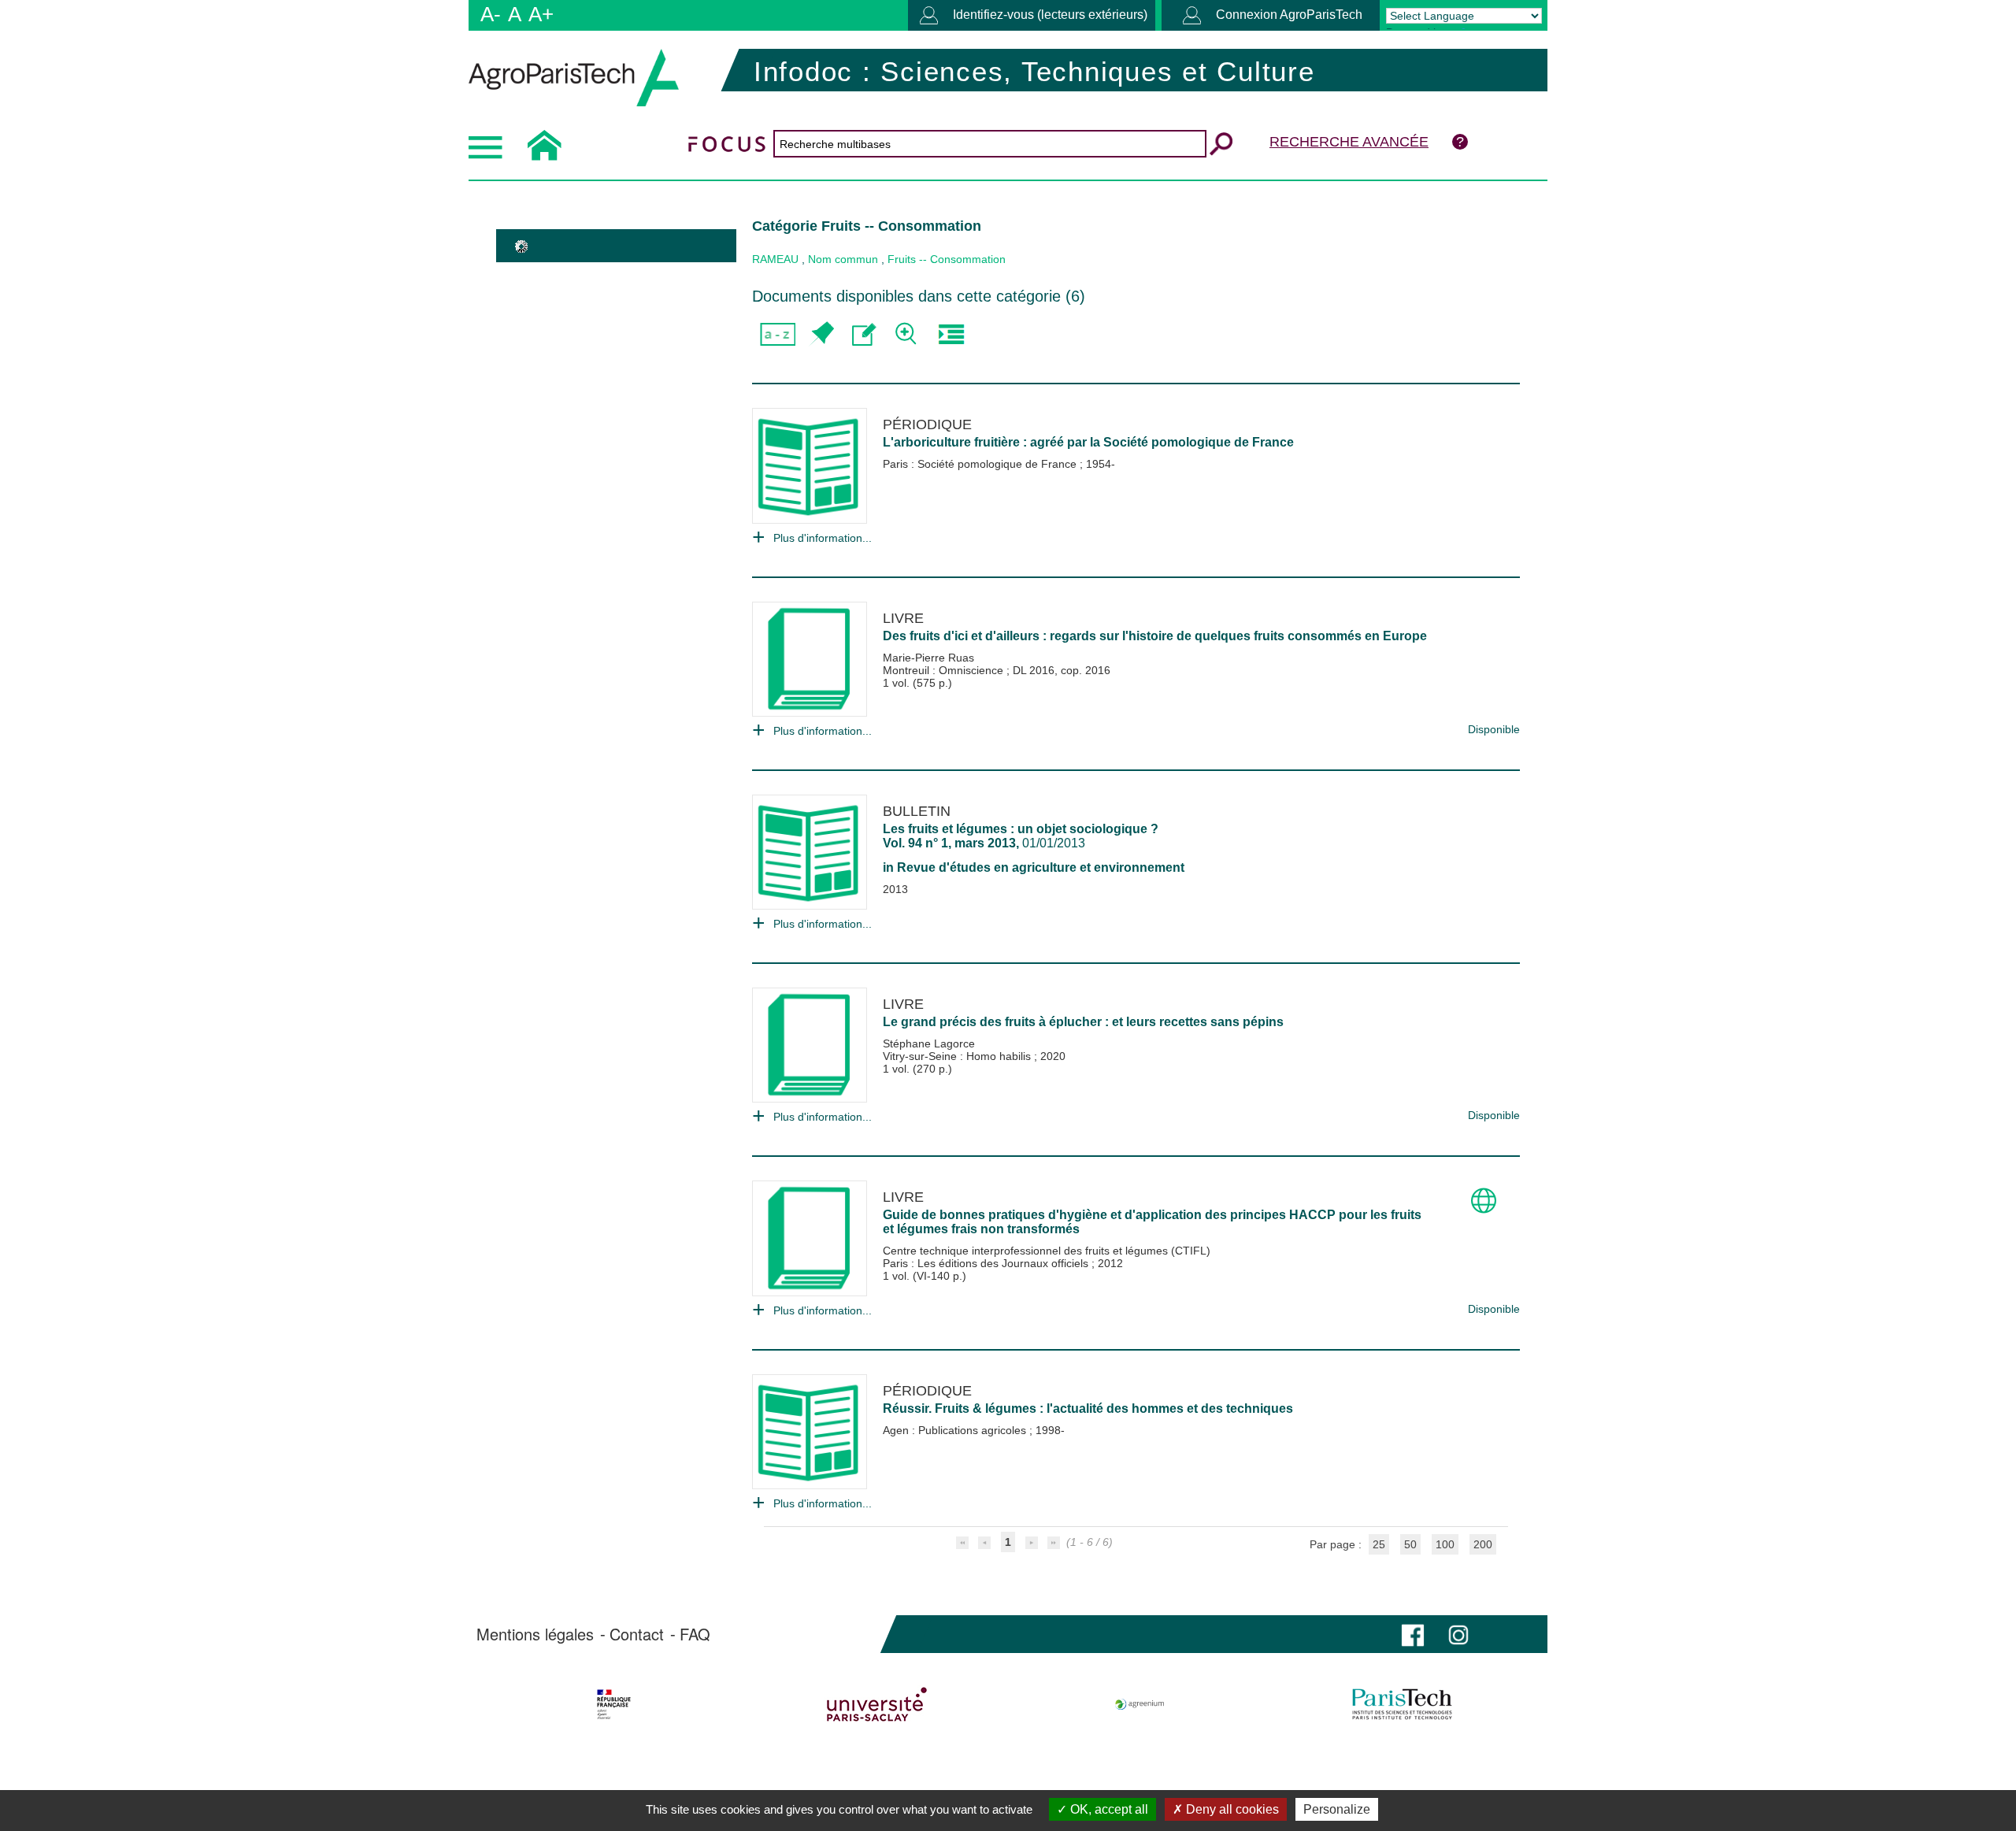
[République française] (614, 1704)
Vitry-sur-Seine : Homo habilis (958, 1056)
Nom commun (843, 259)
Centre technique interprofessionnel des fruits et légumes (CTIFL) (1047, 1251)
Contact (637, 1634)
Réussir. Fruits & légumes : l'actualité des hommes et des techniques (1088, 1408)
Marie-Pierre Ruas (928, 658)
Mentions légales (535, 1634)
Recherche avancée (1349, 142)
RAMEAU (775, 259)
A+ (541, 14)
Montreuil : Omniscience (945, 670)
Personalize (1337, 1809)
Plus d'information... (823, 538)
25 (1379, 1544)
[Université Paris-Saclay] (877, 1704)
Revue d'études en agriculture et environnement (1041, 867)
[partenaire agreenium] (1140, 1704)
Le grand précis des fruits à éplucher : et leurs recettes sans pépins (1083, 1022)
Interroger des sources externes (951, 334)
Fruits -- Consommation (947, 259)
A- (491, 14)
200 (1483, 1544)
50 (1410, 1544)
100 (1445, 1544)
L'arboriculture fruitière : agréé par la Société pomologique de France (1088, 442)
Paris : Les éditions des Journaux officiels (987, 1263)
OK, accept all (1108, 1809)
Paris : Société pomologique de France (981, 464)
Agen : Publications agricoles (956, 1430)
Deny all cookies (1231, 1809)
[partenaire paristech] (1402, 1704)
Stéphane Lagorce (929, 1043)
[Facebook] (1413, 1634)
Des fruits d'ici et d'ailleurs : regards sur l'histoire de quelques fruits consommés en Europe (1155, 636)
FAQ (695, 1634)
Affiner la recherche (908, 334)
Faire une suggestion (864, 334)
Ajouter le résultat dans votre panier (821, 334)
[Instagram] (1458, 1634)
